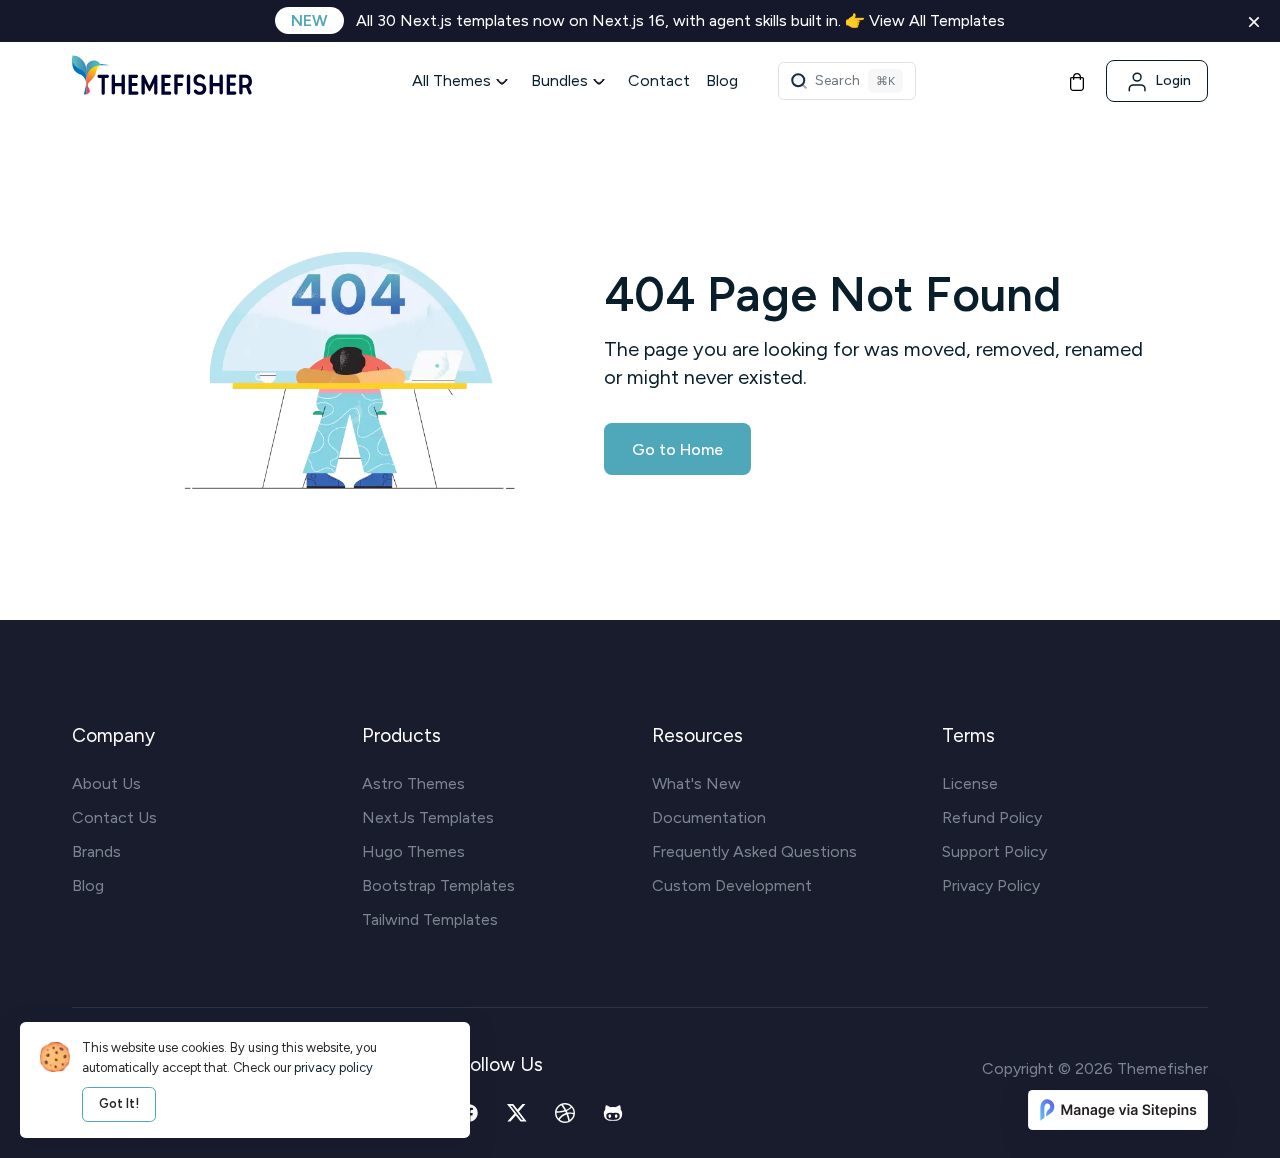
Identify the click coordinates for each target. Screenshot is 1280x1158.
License (970, 783)
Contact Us (114, 817)
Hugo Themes (413, 851)
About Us (106, 783)
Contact (659, 80)
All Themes (451, 80)
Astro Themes (413, 783)
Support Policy (994, 851)
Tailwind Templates (430, 919)
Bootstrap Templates (438, 885)
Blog (722, 80)
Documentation (709, 817)
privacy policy (333, 1067)
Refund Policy (992, 817)
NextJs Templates (428, 817)
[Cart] (1077, 80)
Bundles (559, 80)
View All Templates (937, 20)
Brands (96, 851)
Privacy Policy (991, 885)
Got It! (119, 1103)
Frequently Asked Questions (754, 851)
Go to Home (677, 449)
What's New (696, 783)
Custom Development (732, 885)
